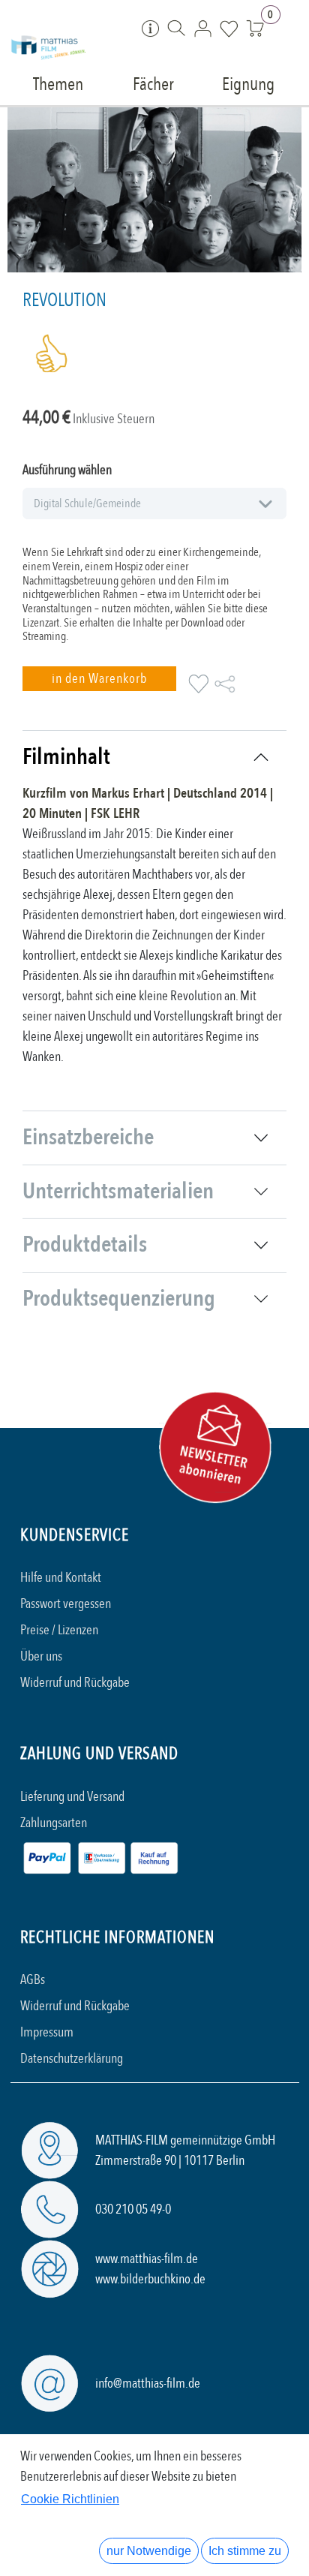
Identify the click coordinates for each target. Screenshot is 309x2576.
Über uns (41, 1656)
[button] (99, 679)
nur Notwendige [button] (149, 2551)
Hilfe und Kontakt (61, 1578)
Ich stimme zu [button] (245, 2551)
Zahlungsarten (54, 1823)
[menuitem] (58, 83)
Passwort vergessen (66, 1604)
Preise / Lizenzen (59, 1630)
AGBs (33, 1980)
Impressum (47, 2032)
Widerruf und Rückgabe (75, 1683)
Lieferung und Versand (72, 1797)
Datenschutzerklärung (72, 2059)
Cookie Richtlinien (70, 2499)
